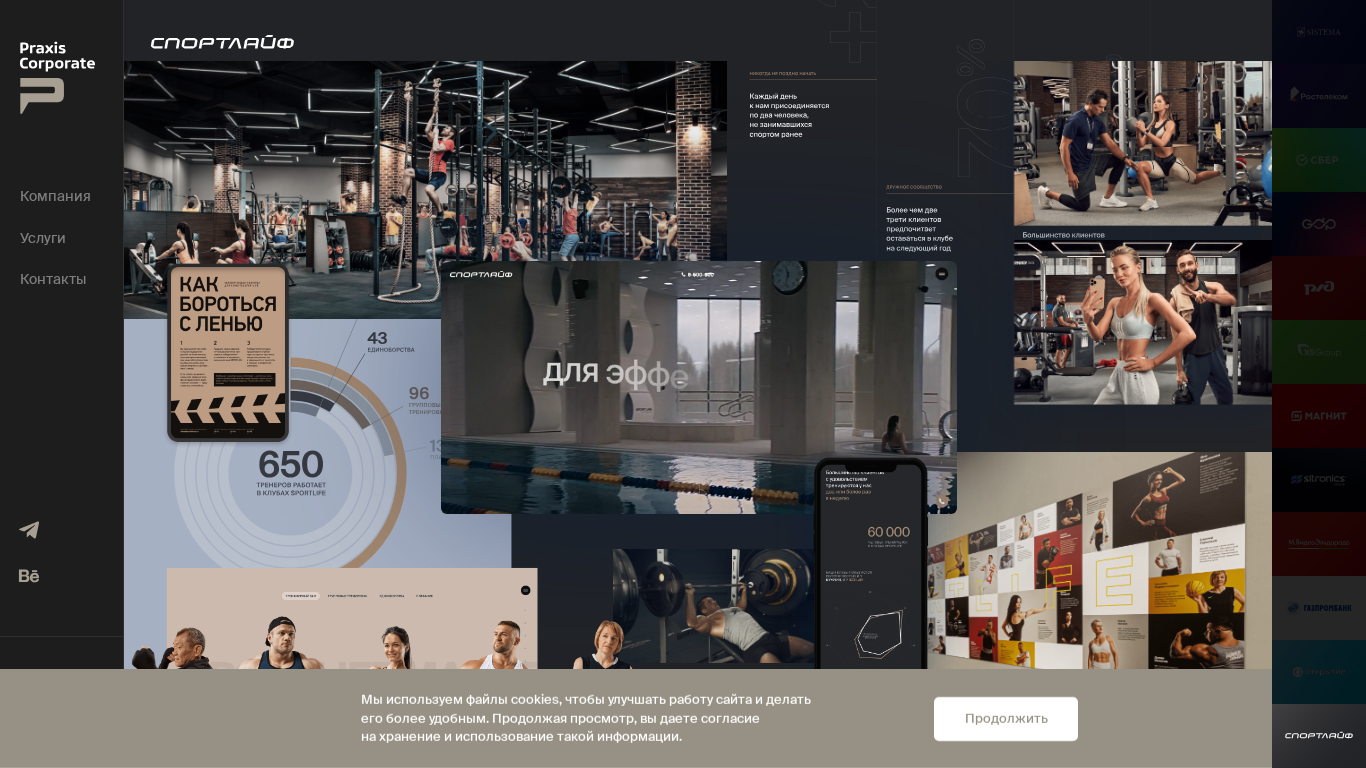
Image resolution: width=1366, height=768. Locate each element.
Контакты (53, 279)
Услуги (43, 238)
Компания (55, 196)
